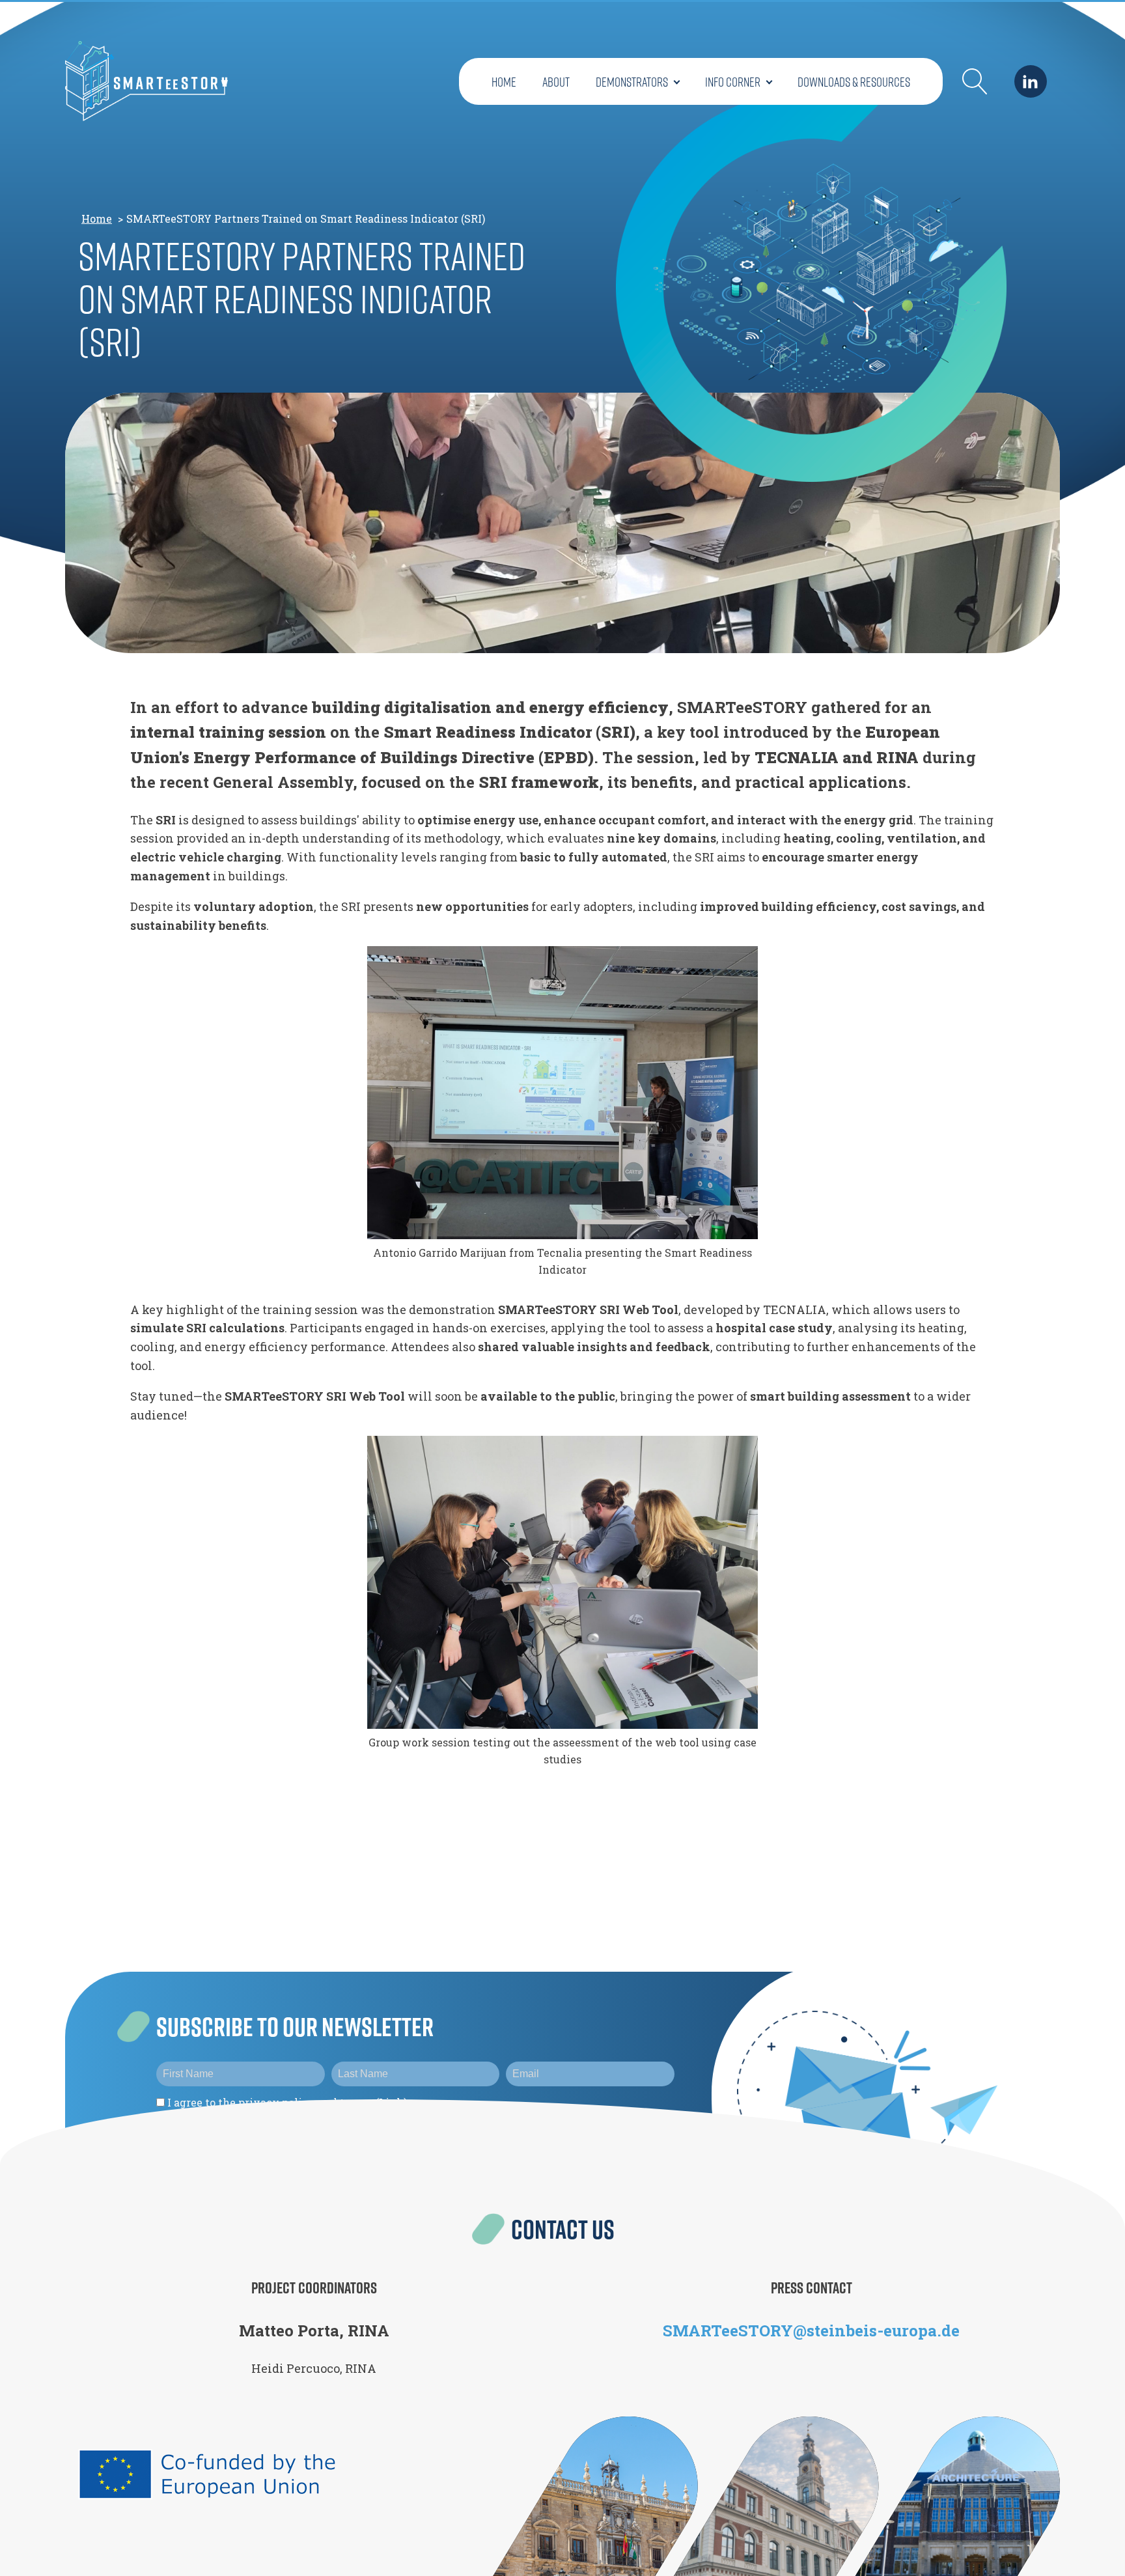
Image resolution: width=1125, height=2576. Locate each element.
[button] (975, 81)
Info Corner (733, 81)
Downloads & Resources (854, 81)
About (556, 81)
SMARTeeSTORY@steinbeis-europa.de (811, 2331)
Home (504, 81)
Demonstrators (632, 81)
